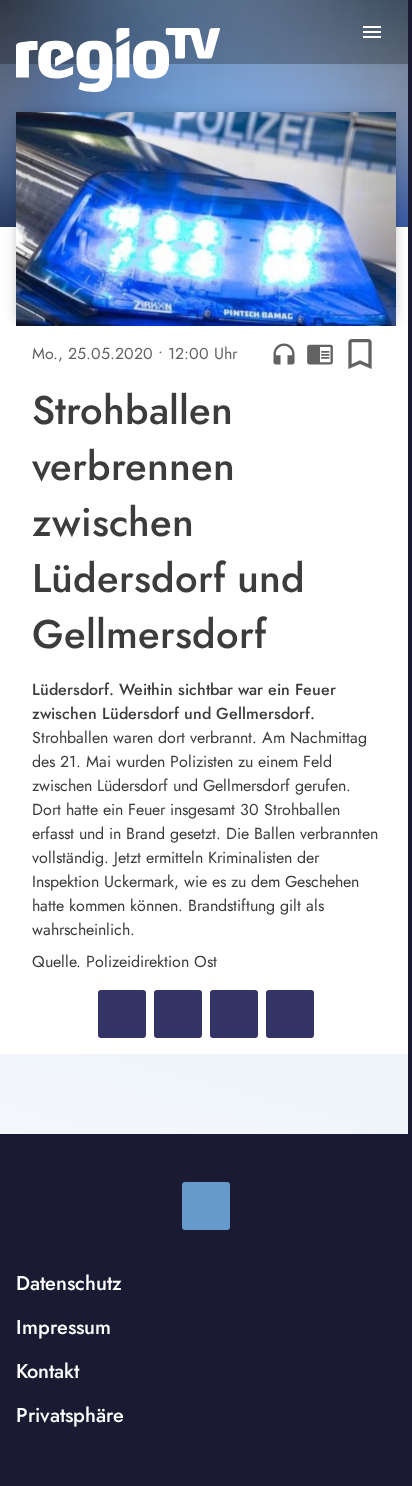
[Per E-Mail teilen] (290, 1014)
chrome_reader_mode (320, 354)
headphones (284, 354)
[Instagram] (206, 1206)
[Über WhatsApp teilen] (234, 1014)
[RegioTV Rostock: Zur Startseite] (118, 60)
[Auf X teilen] (178, 1014)
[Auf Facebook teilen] (122, 1014)
